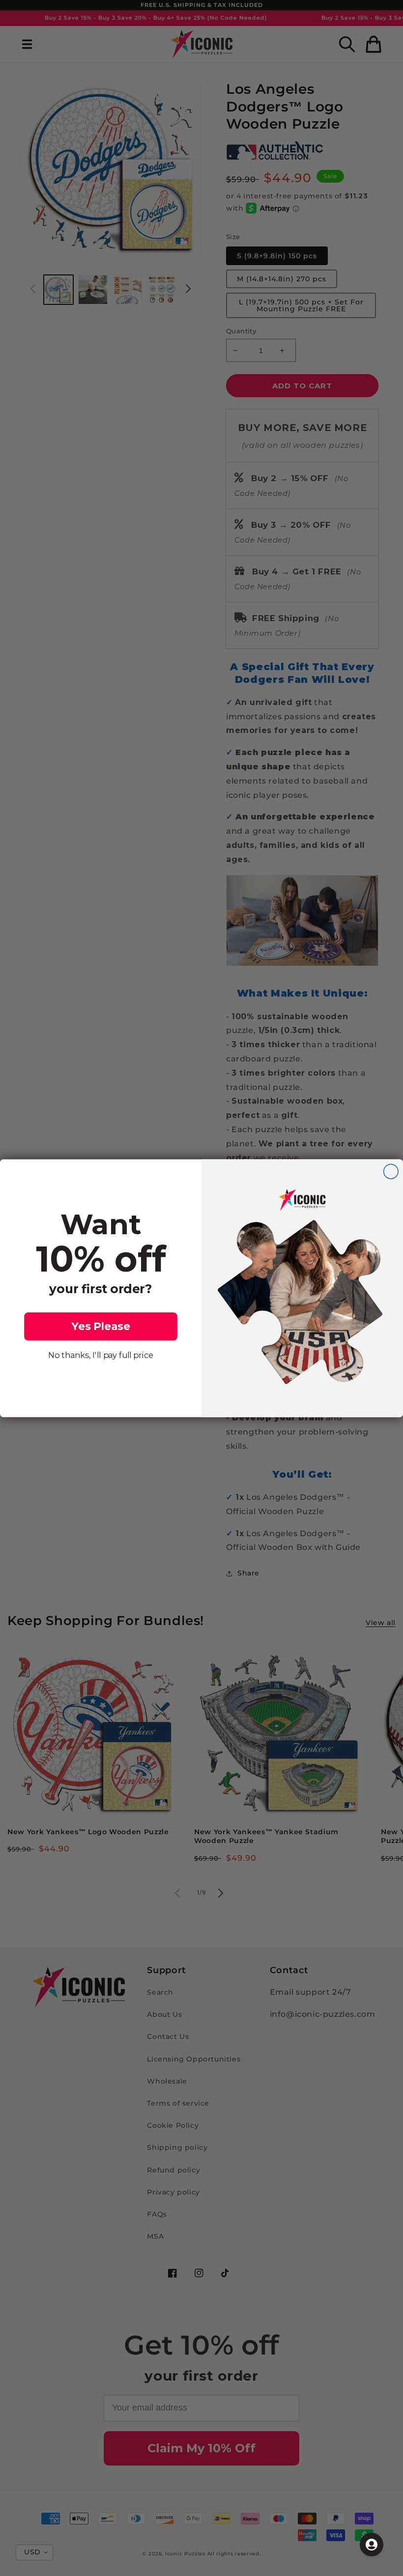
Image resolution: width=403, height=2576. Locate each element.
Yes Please (101, 1326)
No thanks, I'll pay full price (101, 1355)
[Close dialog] (391, 1171)
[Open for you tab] (372, 2545)
